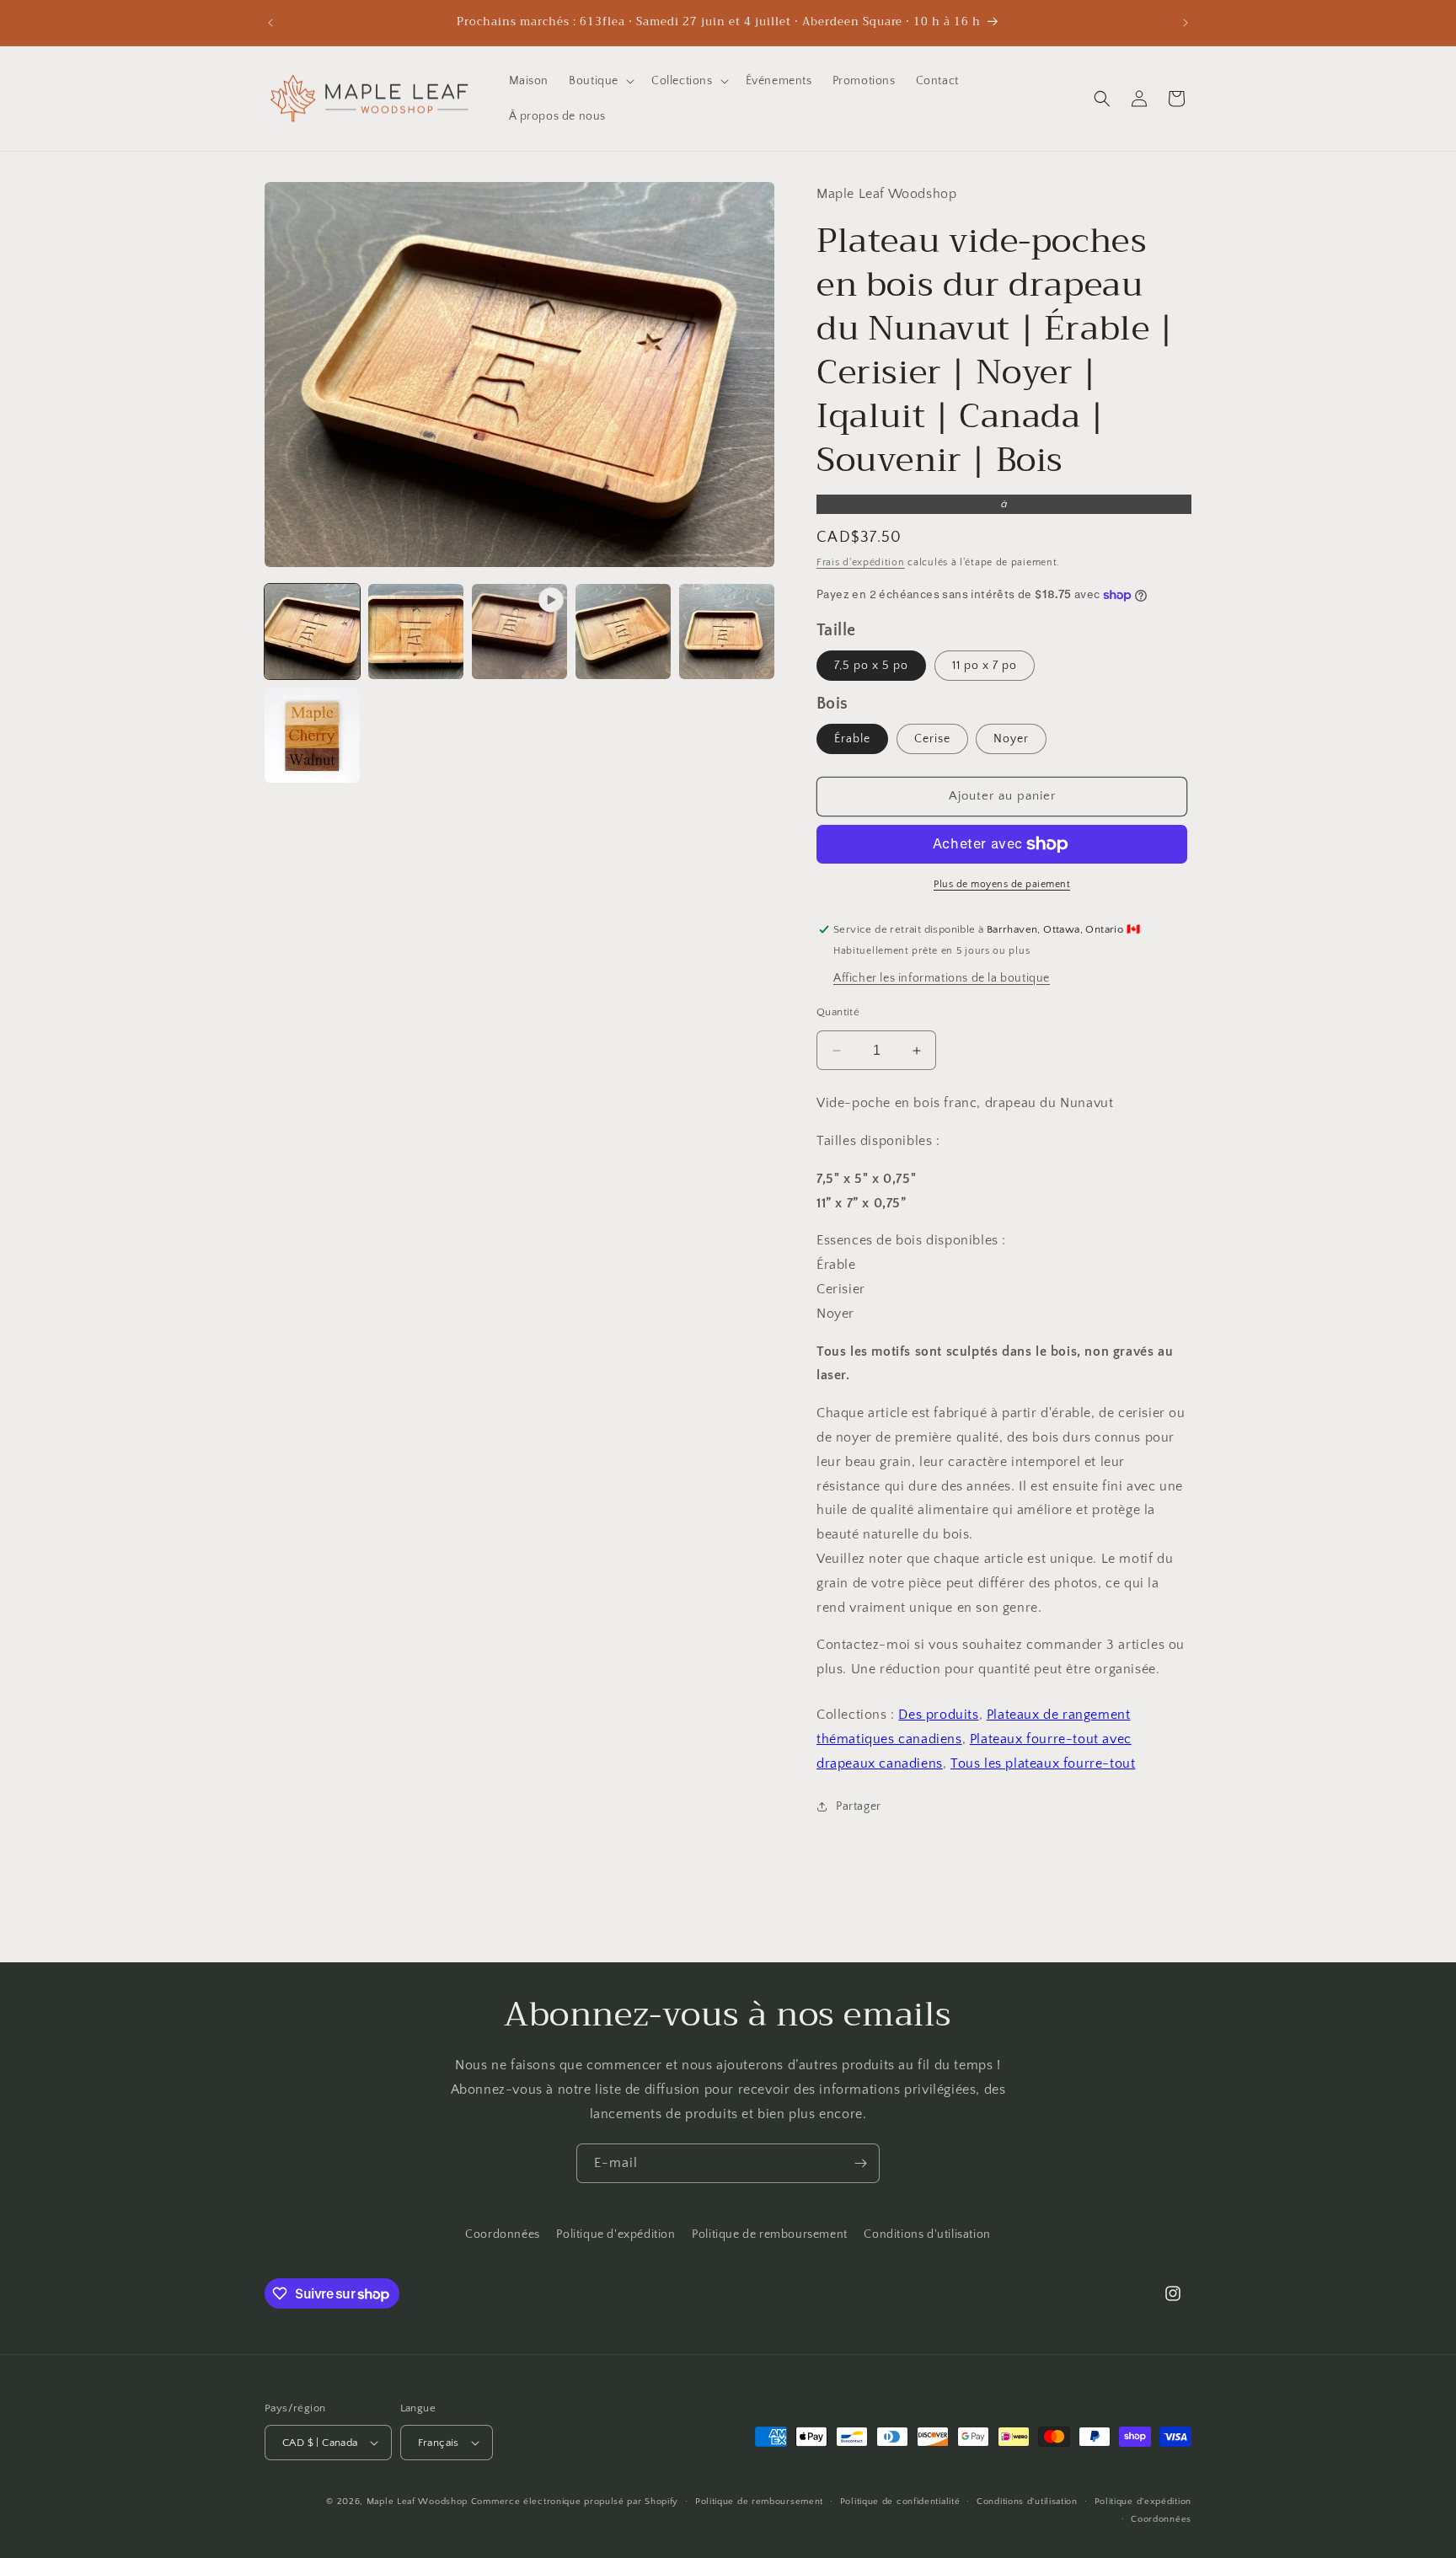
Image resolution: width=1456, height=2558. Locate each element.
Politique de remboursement (770, 2234)
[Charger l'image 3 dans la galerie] (623, 631)
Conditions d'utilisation (927, 2234)
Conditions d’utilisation (1027, 2502)
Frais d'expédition (861, 562)
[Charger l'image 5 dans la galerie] (312, 735)
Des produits (938, 1715)
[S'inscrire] (860, 2163)
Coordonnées (503, 2234)
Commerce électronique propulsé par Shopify (575, 2502)
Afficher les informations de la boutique (942, 978)
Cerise (932, 739)
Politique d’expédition (1143, 2502)
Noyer (1011, 739)
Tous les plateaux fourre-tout (1043, 1763)
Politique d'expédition (616, 2234)
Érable (852, 739)
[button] (600, 81)
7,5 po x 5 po (871, 666)
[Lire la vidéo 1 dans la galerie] (519, 631)
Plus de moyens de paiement (1002, 884)
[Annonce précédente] (270, 23)
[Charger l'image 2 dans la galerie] (416, 631)
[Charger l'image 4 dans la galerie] (727, 631)
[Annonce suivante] (1186, 23)
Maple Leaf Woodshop (417, 2502)
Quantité (838, 1012)
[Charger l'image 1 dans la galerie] (312, 631)
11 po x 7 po (985, 666)
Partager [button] (859, 1806)
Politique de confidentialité (900, 2502)
